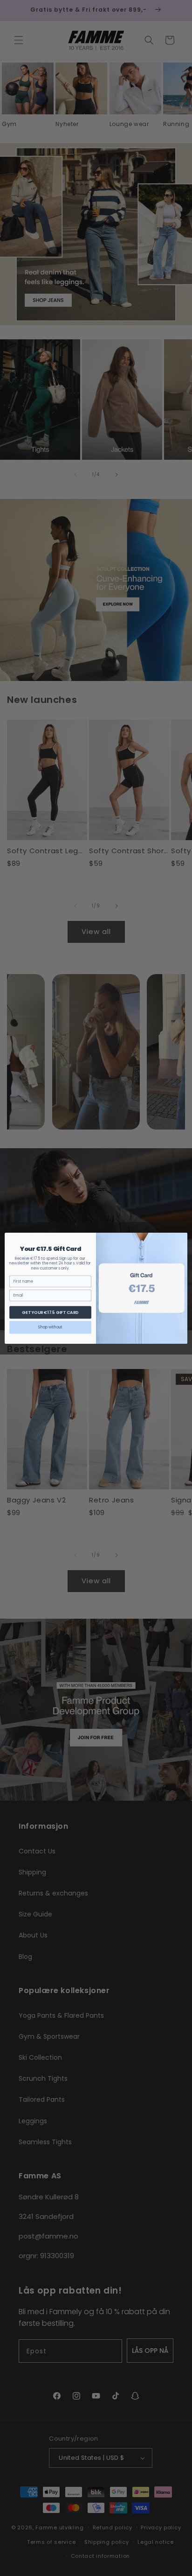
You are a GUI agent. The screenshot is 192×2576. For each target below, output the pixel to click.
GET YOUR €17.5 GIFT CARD (50, 1312)
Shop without (50, 1327)
